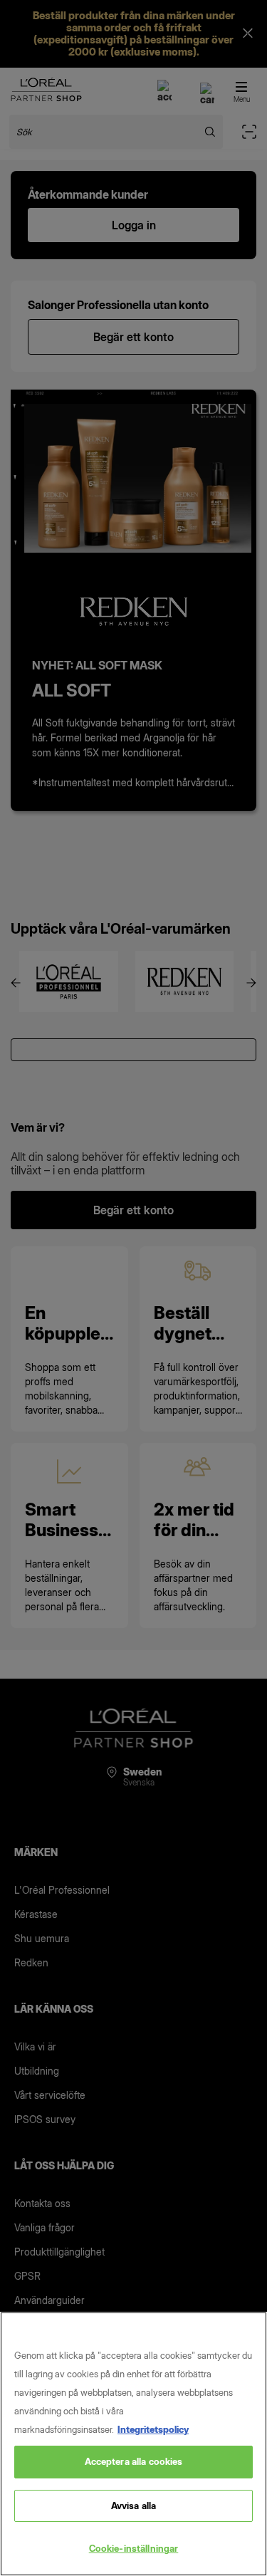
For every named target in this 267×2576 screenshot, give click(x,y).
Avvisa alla (133, 2505)
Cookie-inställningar (134, 2548)
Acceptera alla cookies (134, 2461)
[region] (133, 2444)
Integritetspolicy (153, 2429)
